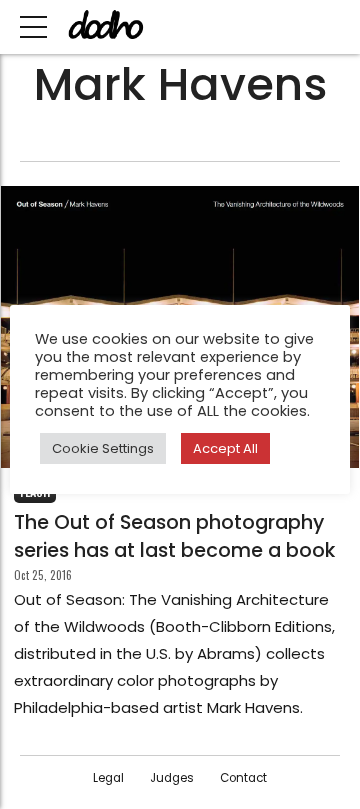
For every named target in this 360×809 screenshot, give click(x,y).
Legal (108, 778)
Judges (172, 778)
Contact (243, 778)
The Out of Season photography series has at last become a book (174, 536)
